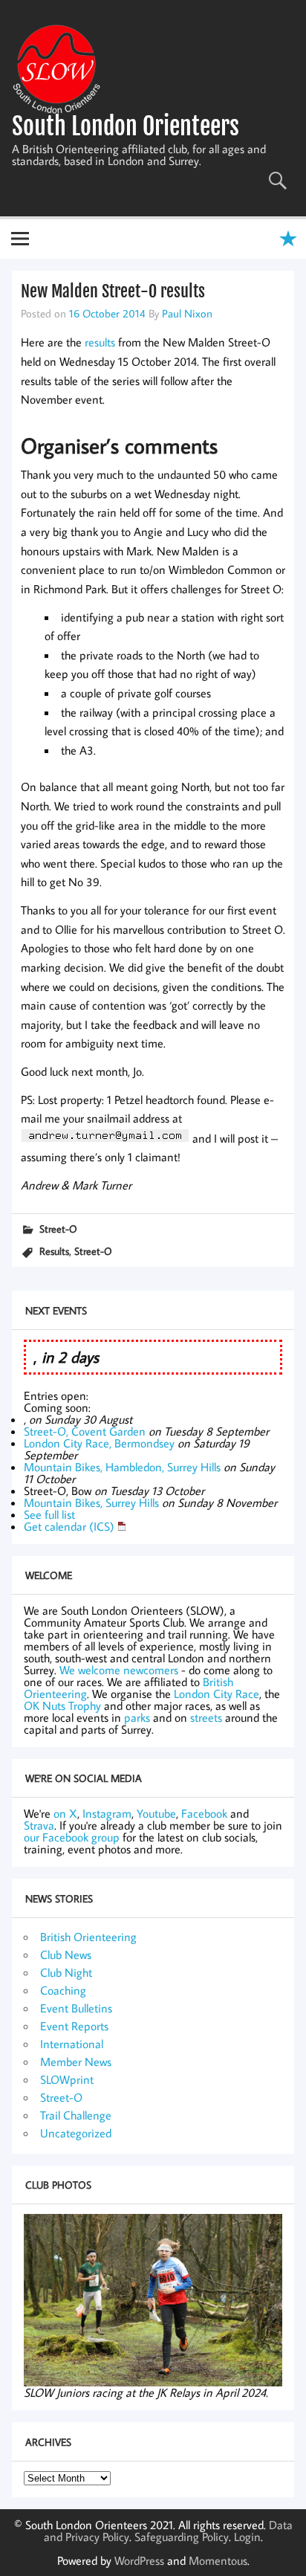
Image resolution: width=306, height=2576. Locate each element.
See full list (49, 1514)
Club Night (66, 1972)
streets (206, 1717)
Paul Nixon (187, 313)
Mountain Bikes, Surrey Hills (91, 1502)
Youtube (156, 1813)
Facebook (204, 1813)
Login (247, 2537)
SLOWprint (67, 2079)
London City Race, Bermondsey (99, 1443)
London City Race (217, 1694)
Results (54, 1251)
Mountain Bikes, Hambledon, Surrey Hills (122, 1467)
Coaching (63, 1990)
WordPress (139, 2560)
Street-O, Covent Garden (85, 1431)
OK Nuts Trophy (62, 1705)
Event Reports (74, 2026)
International (72, 2044)
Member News (76, 2062)
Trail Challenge (76, 2115)
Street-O (58, 1229)
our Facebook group (72, 1837)
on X (65, 1813)
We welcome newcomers (119, 1670)
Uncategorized (76, 2133)
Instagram (107, 1813)
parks (137, 1717)
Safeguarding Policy (182, 2537)
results (100, 342)
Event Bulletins (76, 2008)
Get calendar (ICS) (69, 1526)
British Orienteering (88, 1937)
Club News (66, 1954)
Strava (39, 1825)
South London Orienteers (126, 126)
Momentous (218, 2560)
